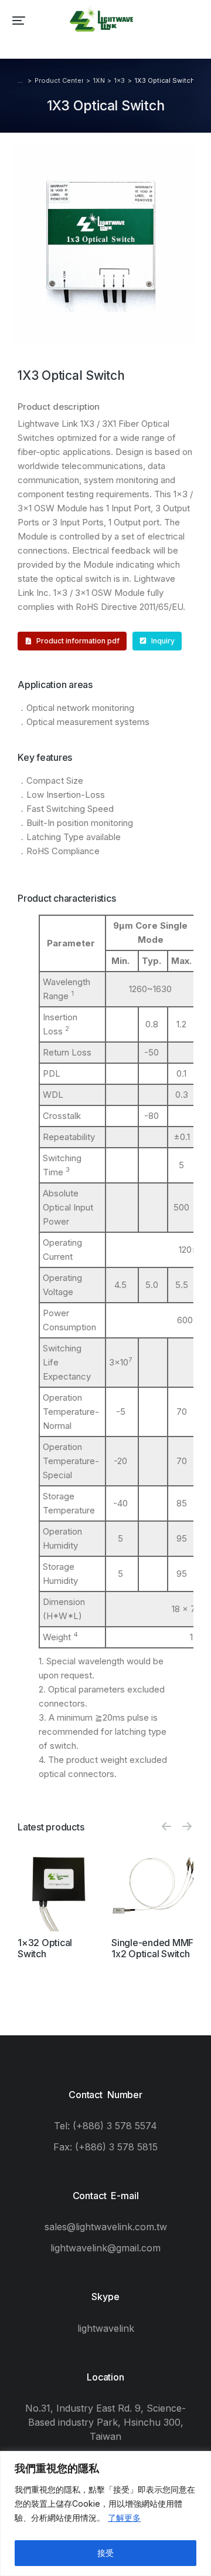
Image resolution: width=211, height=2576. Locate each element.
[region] (105, 2513)
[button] (19, 21)
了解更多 (124, 2518)
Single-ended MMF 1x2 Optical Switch (152, 1948)
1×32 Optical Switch (45, 1948)
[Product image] (59, 1890)
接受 (105, 2553)
